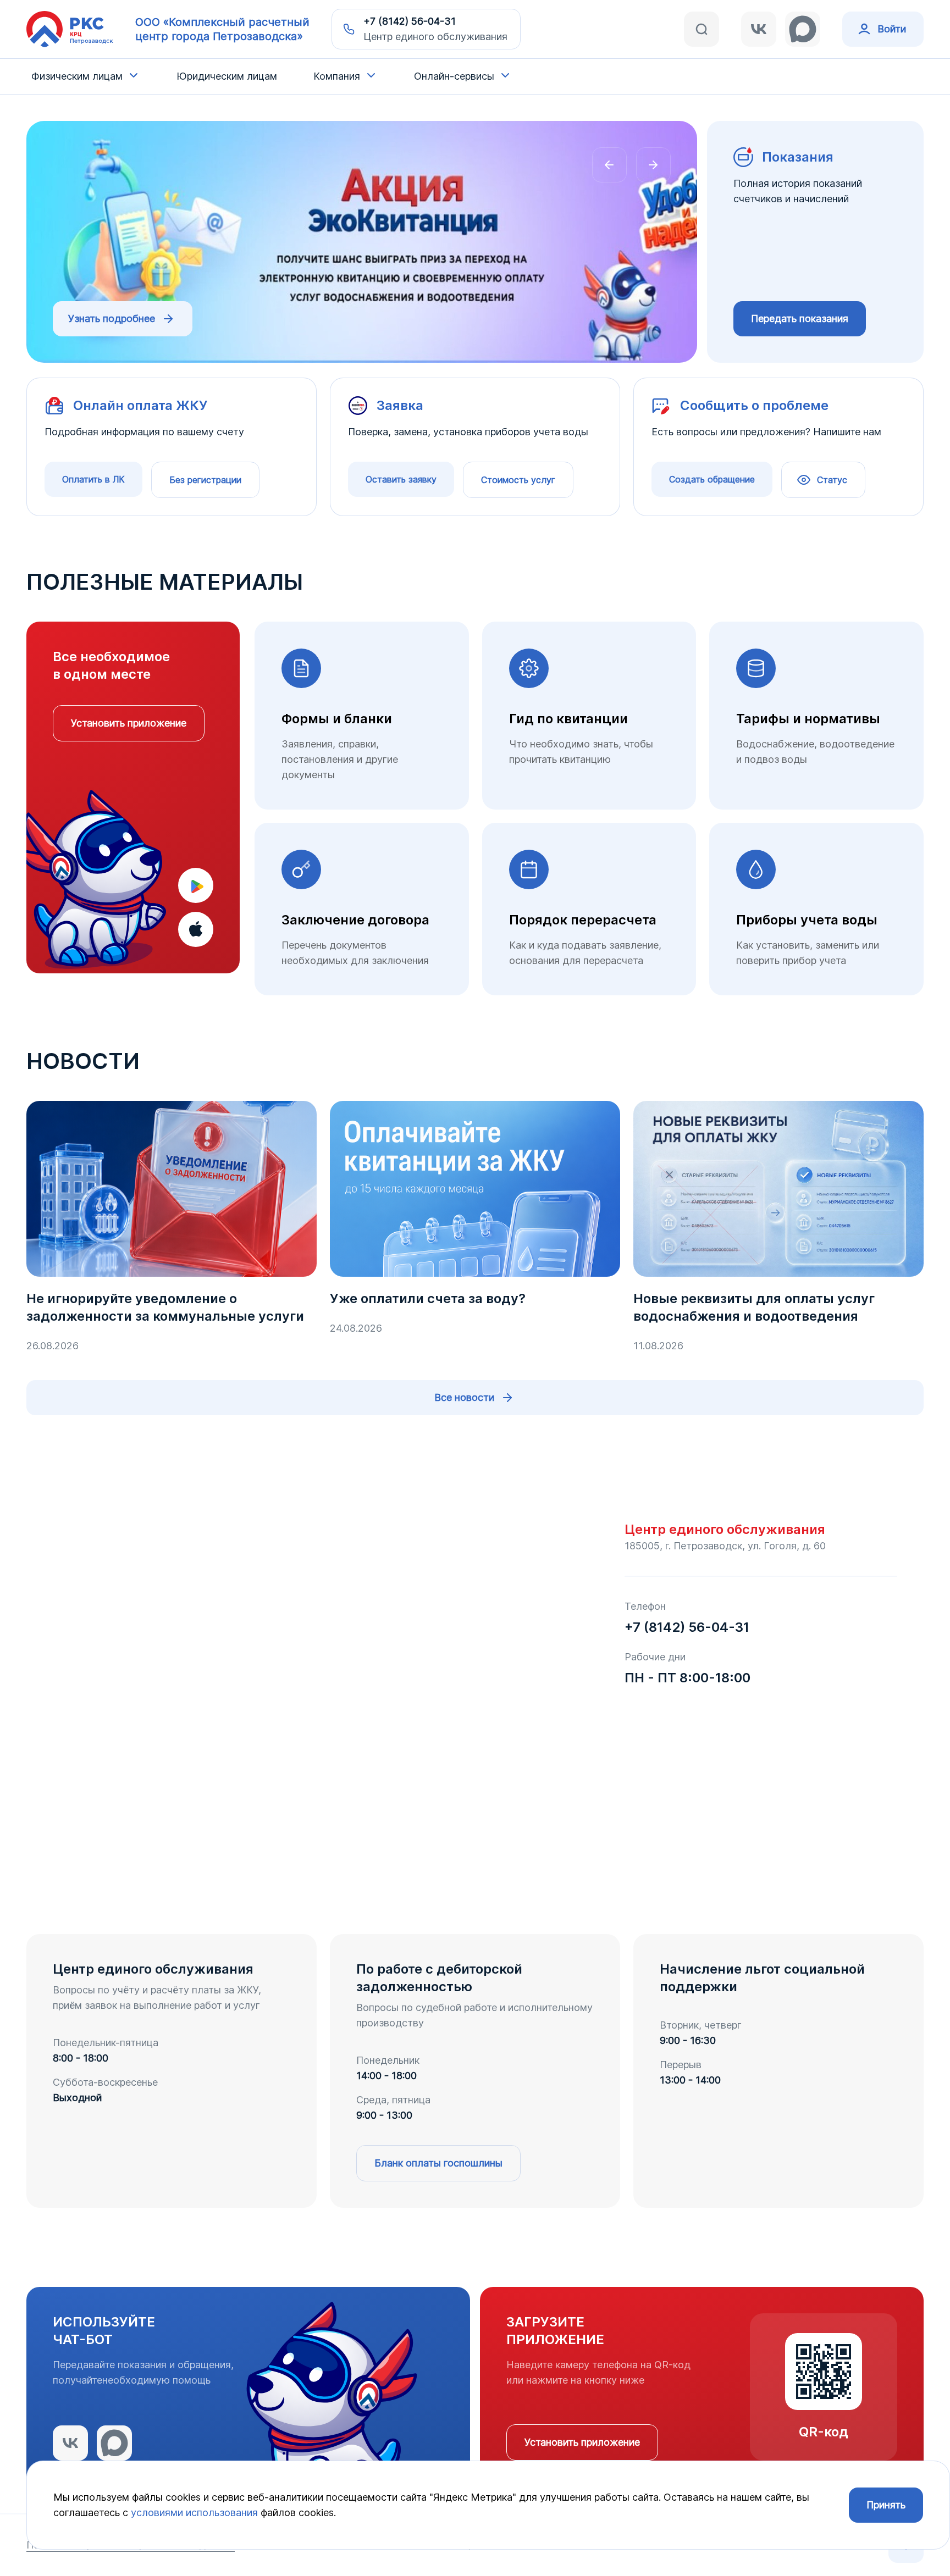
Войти (892, 29)
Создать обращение (712, 479)
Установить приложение (129, 723)
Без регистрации (205, 480)
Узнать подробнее (112, 318)
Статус (832, 480)
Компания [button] (337, 76)
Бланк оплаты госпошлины (438, 2163)
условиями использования (194, 2513)
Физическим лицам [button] (77, 76)
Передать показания (800, 318)
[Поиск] (702, 29)
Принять (886, 2505)
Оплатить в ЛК (93, 479)
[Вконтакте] (759, 29)
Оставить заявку (401, 479)
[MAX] (803, 29)
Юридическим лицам (227, 76)
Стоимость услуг (518, 480)
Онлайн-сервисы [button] (454, 76)
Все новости (464, 1397)
